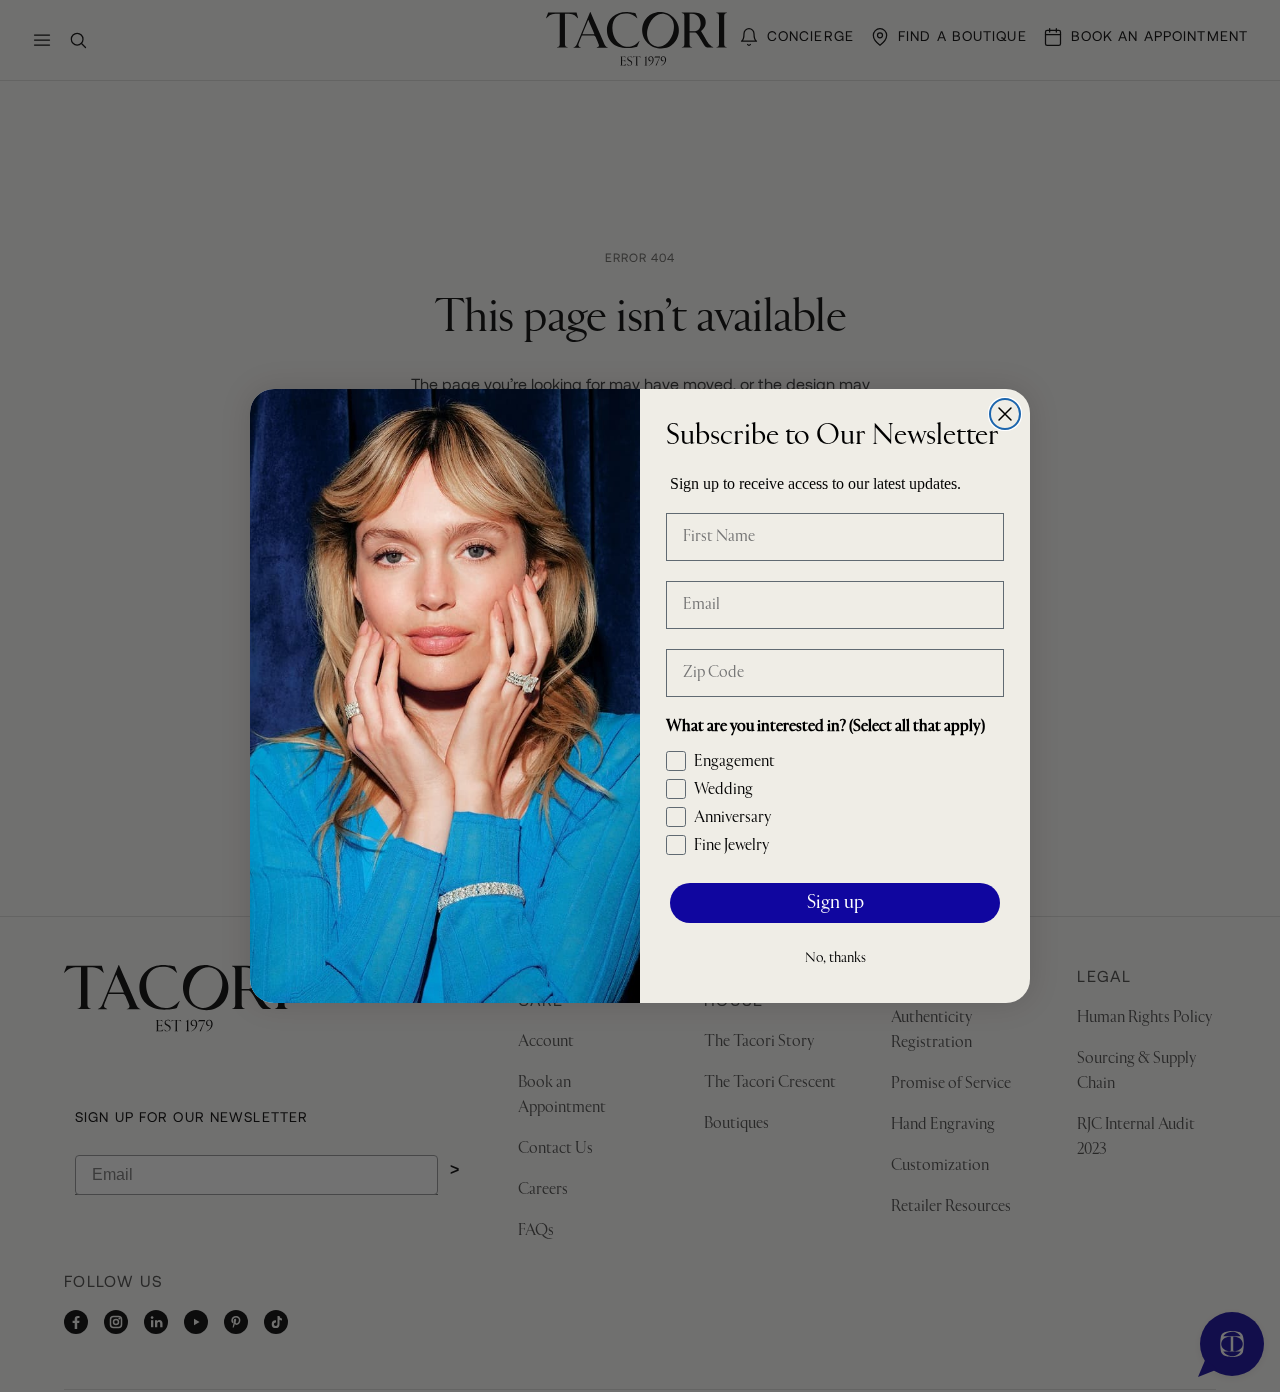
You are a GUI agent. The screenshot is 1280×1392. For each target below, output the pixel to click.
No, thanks (835, 958)
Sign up (835, 903)
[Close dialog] (1005, 414)
